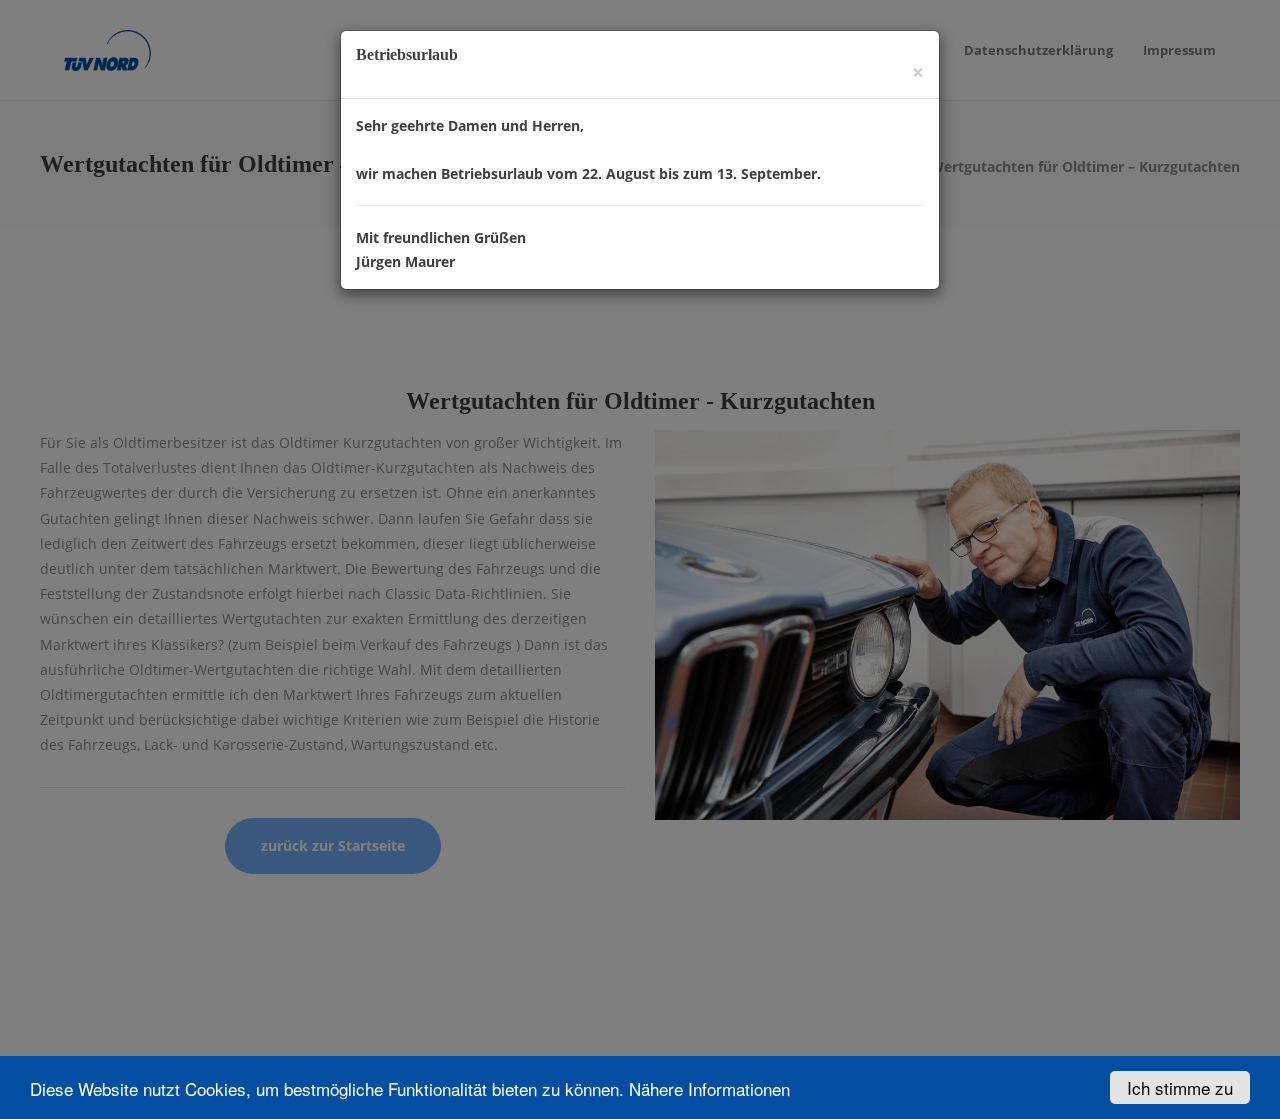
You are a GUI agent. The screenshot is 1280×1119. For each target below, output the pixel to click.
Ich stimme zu (1180, 1087)
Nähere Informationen (709, 1088)
